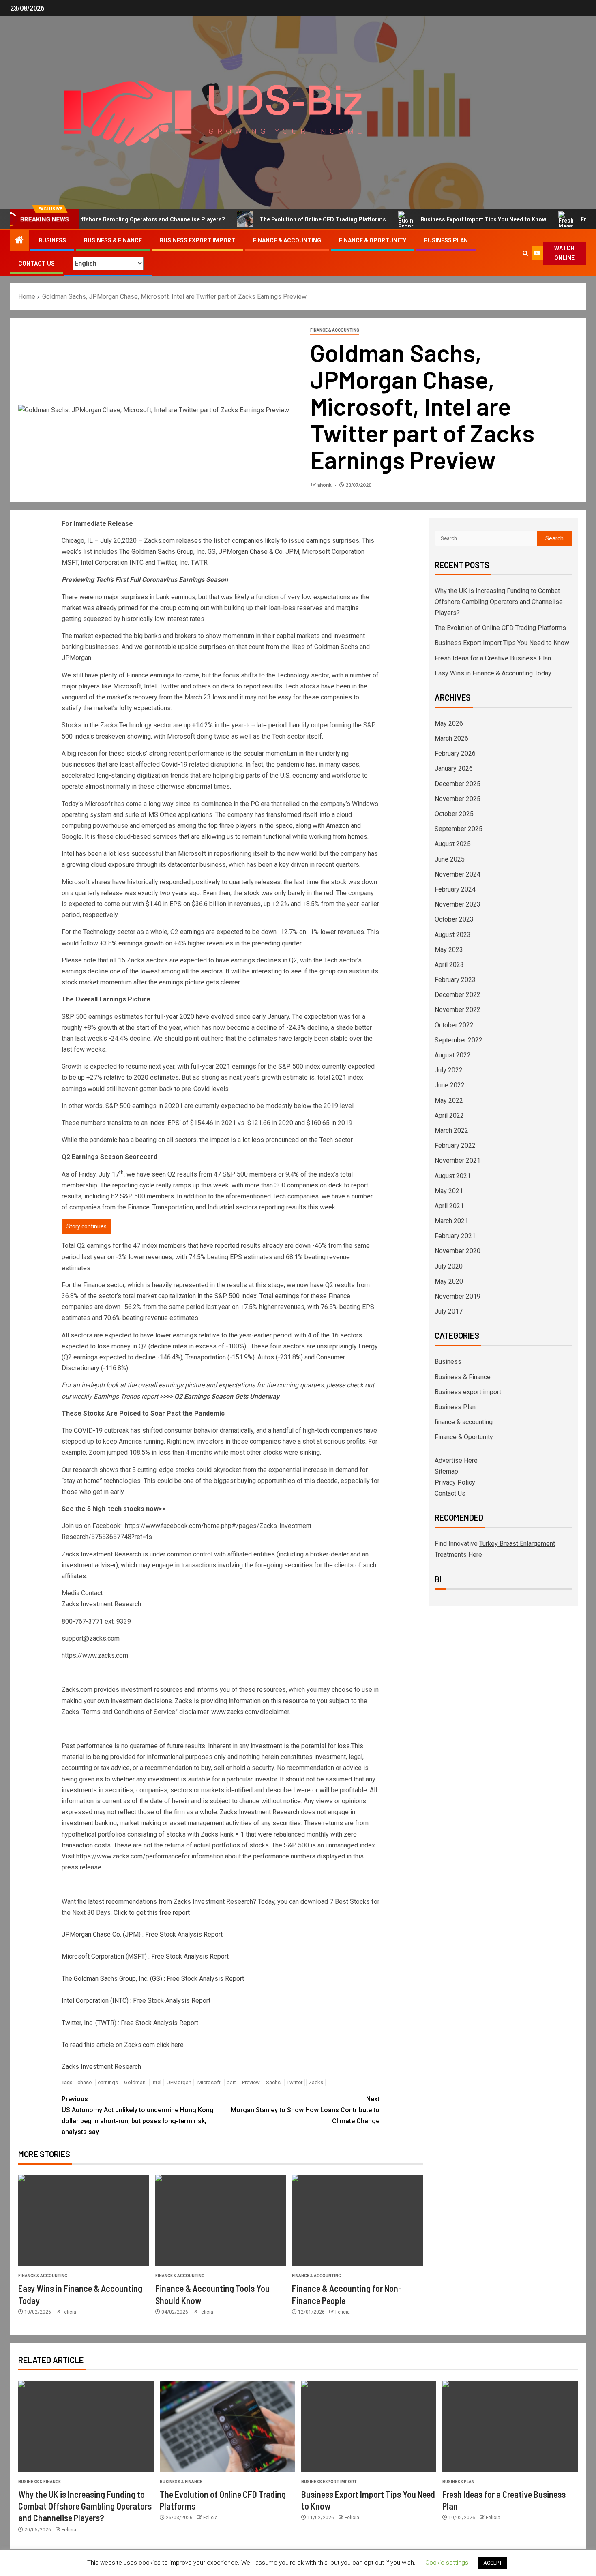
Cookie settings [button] (447, 2563)
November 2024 (458, 874)
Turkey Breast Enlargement (517, 1544)
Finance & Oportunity (373, 240)
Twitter (295, 2082)
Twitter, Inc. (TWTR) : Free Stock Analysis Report (130, 2023)
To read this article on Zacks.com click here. (123, 2045)
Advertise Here (456, 1461)
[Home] (19, 241)
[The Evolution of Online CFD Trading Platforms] (227, 2426)
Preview (251, 2082)
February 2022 (455, 1145)
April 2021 (449, 1206)
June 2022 (450, 1085)
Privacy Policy (455, 1482)
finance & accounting (287, 240)
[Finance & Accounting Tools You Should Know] (221, 2220)
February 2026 (455, 753)
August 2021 (453, 1176)
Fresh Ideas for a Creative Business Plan (493, 658)
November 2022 (458, 1010)
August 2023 (453, 935)
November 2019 (458, 1296)
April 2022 (449, 1115)
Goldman (135, 2082)
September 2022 (459, 1040)
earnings (108, 2082)
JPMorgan (179, 2082)
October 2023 (454, 919)
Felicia (69, 2312)
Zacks (316, 2082)
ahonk (325, 485)
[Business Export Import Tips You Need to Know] (369, 2426)
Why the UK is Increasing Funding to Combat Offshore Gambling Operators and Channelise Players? (499, 602)
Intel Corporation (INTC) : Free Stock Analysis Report (136, 2001)
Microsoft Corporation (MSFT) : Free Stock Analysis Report (145, 1956)
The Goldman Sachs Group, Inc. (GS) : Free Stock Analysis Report (153, 1979)
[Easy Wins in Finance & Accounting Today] (84, 2220)
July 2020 (449, 1266)
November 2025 (458, 799)
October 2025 (454, 814)
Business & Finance (113, 240)
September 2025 (459, 829)
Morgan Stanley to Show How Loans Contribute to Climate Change (305, 2110)
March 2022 (451, 1130)
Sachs (273, 2082)
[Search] (525, 253)
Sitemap (446, 1471)
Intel (157, 2082)
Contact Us (36, 264)
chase (85, 2082)
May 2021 (449, 1191)
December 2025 (458, 784)
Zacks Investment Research (101, 2067)
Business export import (197, 240)
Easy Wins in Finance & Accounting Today (493, 673)
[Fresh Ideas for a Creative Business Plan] (510, 2426)
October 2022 (454, 1025)
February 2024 (455, 889)
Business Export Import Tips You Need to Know (442, 219)
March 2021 (451, 1221)
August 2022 (453, 1055)
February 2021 (455, 1236)
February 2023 (455, 980)
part (231, 2082)
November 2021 (458, 1160)
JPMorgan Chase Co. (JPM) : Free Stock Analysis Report (142, 1934)
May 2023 (449, 950)
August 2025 (453, 844)
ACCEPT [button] (493, 2563)
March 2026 (451, 738)
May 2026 (449, 723)
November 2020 (458, 1251)
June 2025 (450, 859)
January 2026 (454, 768)
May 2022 (449, 1100)
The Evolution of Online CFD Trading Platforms (281, 219)
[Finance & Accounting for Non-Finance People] (357, 2220)
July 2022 (449, 1070)
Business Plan (446, 240)
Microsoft (209, 2082)
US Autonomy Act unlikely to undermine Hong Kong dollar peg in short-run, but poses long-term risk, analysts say (138, 2116)
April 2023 (449, 965)
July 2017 (449, 1311)
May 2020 (449, 1281)
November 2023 (458, 904)
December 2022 (458, 995)
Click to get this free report (152, 1913)
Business (52, 240)
